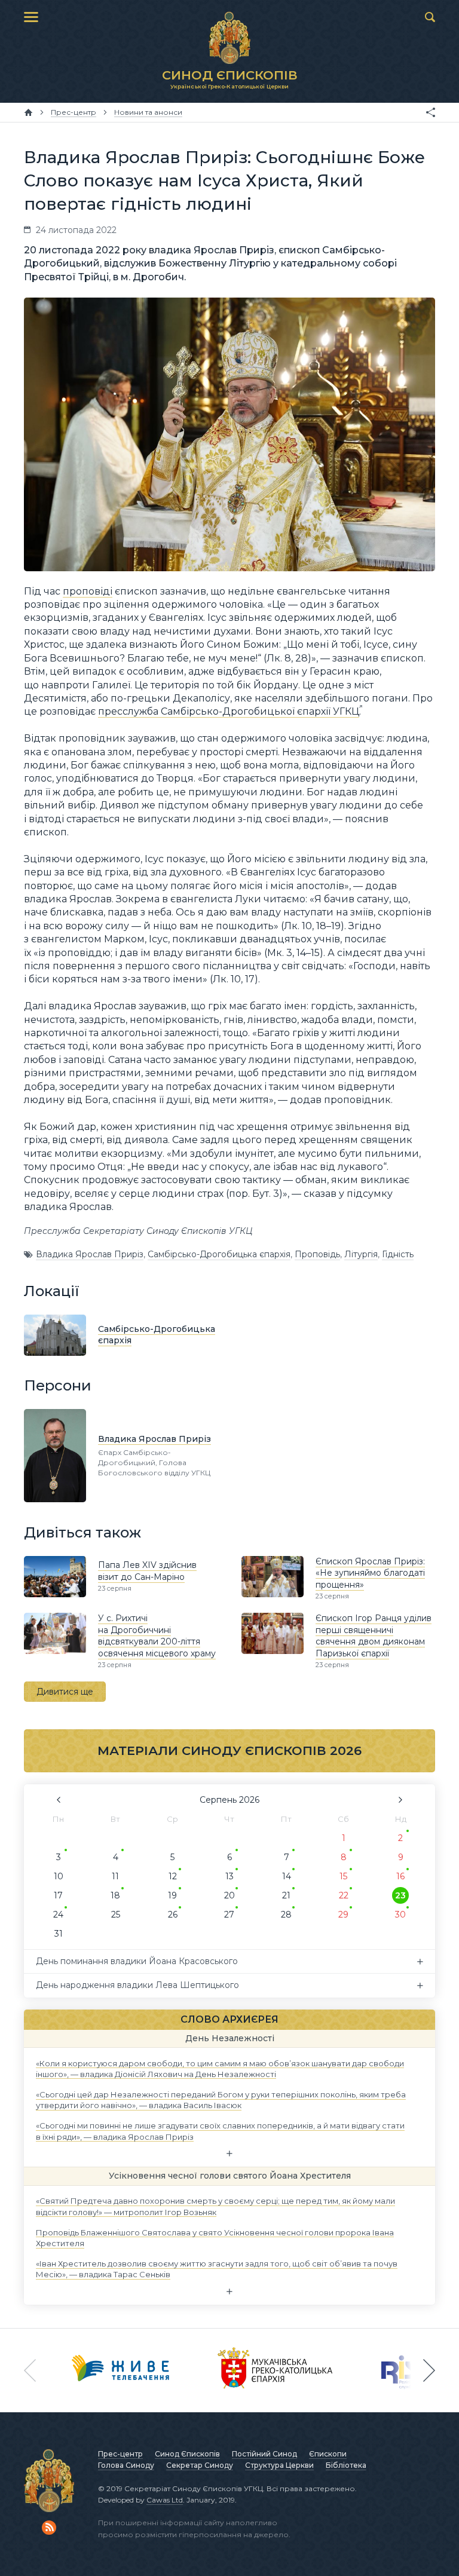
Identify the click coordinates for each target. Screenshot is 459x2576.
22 (344, 1895)
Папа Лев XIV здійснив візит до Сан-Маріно (147, 1571)
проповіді (88, 591)
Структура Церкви (279, 2465)
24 (58, 1915)
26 (173, 1915)
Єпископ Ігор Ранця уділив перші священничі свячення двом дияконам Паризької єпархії (374, 1636)
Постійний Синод (264, 2454)
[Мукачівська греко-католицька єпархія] (276, 2370)
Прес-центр (120, 2454)
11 (115, 1876)
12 (173, 1876)
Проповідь (317, 1254)
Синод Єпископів (187, 2454)
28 (286, 1915)
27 (229, 1915)
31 (59, 1934)
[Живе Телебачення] (121, 2370)
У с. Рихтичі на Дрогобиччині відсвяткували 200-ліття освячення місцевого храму (157, 1636)
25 (116, 1915)
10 (59, 1876)
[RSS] (49, 2528)
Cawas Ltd (165, 2500)
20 (229, 1895)
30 (400, 1915)
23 (400, 1895)
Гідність (398, 1254)
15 (343, 1876)
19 (172, 1895)
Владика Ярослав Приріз (90, 1254)
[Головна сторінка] (28, 112)
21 (286, 1895)
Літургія (361, 1254)
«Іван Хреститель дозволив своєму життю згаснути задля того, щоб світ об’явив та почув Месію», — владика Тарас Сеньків (217, 2269)
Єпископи (328, 2454)
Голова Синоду (126, 2465)
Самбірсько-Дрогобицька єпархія (219, 1254)
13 (229, 1876)
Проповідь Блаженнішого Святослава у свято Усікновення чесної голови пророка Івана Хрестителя (215, 2237)
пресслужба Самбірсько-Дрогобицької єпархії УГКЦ (229, 711)
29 (343, 1915)
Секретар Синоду (200, 2465)
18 (115, 1895)
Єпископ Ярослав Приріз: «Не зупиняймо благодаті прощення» (370, 1573)
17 (58, 1895)
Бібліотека (346, 2465)
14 (287, 1876)
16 (400, 1876)
